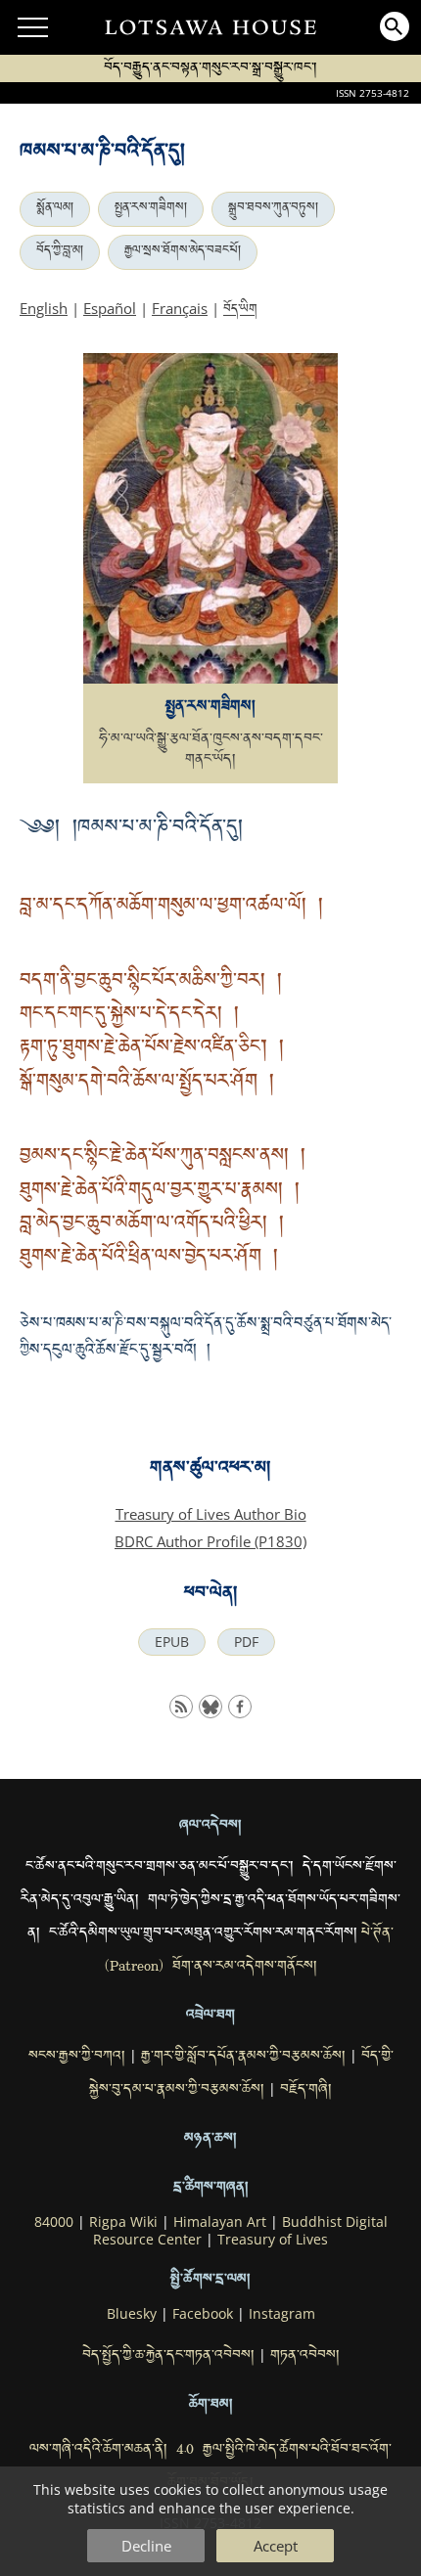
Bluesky (132, 2314)
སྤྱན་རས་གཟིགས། (151, 209)
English (44, 308)
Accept (276, 2546)
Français (180, 308)
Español (110, 308)
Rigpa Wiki (123, 2222)
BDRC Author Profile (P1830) (210, 1541)
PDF (246, 1642)
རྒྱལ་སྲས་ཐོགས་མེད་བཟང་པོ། (183, 252)
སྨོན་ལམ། (55, 209)
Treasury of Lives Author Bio (211, 1514)
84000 (54, 2222)
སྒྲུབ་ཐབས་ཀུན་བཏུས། (273, 209)
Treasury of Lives (273, 2240)
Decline (146, 2546)
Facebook (203, 2314)
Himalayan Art (220, 2222)
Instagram (282, 2314)
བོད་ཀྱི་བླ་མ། (60, 252)
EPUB (172, 1642)
